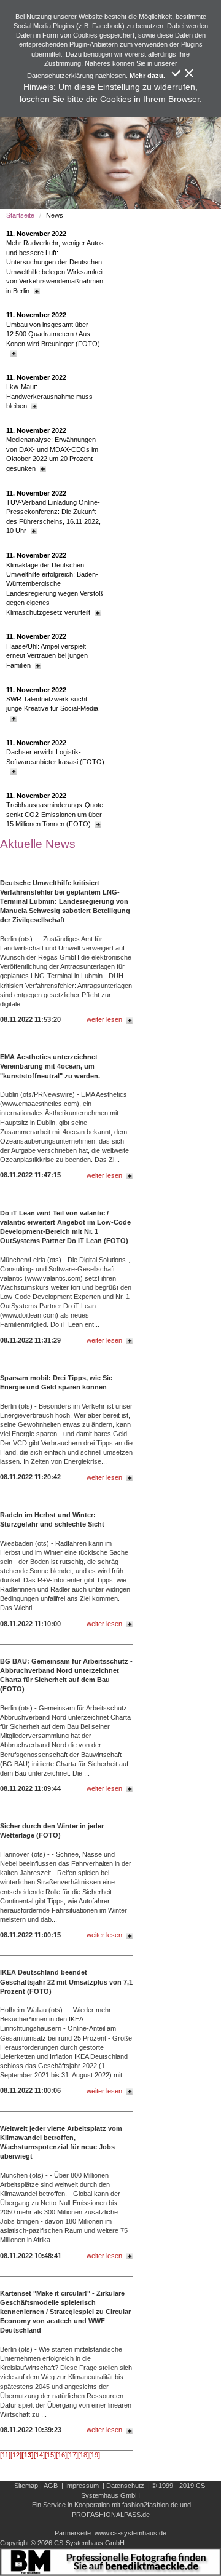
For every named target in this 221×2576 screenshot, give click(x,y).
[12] (16, 2455)
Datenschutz (125, 2486)
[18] (83, 2455)
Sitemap (26, 2486)
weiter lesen (104, 1019)
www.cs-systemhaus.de (130, 2533)
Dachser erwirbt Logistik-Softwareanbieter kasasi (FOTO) (55, 752)
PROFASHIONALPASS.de (111, 2515)
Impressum (82, 2486)
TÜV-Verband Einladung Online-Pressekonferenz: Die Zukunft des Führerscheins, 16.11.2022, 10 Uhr (53, 512)
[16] (61, 2455)
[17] (72, 2455)
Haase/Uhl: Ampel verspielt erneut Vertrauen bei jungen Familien (47, 650)
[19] (95, 2455)
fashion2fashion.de (150, 2505)
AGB (51, 2486)
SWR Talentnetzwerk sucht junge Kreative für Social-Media (52, 699)
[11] (5, 2455)
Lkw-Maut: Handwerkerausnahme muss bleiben (49, 392)
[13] (28, 2455)
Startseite (20, 215)
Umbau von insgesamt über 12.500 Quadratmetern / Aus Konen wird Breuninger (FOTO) (53, 329)
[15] (50, 2455)
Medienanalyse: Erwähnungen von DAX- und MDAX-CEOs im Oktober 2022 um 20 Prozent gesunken (52, 449)
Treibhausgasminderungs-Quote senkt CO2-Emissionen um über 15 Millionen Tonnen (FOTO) (55, 810)
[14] (39, 2455)
